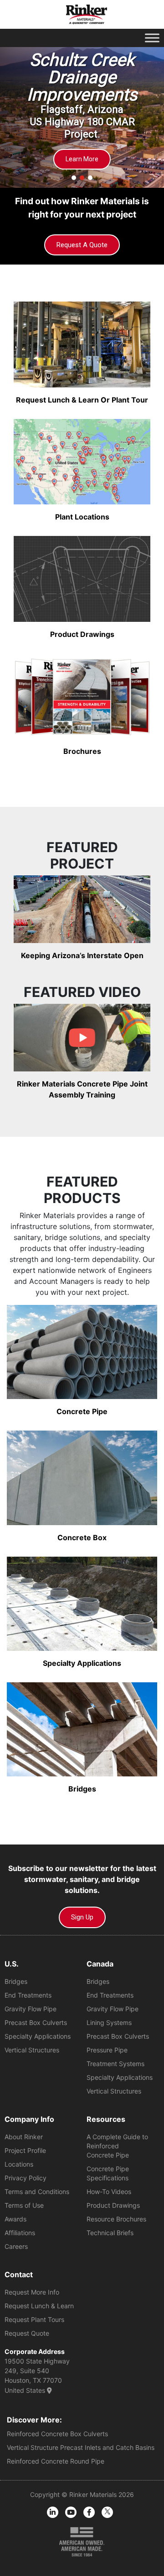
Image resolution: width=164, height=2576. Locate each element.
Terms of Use (24, 2205)
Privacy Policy (26, 2178)
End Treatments (28, 1995)
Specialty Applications (38, 2036)
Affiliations (20, 2233)
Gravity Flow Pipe (31, 2009)
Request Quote (27, 2333)
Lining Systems (109, 2022)
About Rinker (24, 2137)
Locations (19, 2164)
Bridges (16, 1981)
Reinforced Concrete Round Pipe (56, 2461)
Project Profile (25, 2150)
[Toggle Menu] (152, 38)
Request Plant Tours (34, 2319)
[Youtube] (71, 2512)
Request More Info (32, 2292)
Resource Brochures (116, 2219)
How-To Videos (109, 2192)
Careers (16, 2246)
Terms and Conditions (37, 2192)
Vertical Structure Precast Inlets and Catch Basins (81, 2447)
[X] (107, 2512)
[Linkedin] (53, 2512)
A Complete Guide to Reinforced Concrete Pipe (117, 2146)
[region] (82, 113)
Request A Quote (82, 245)
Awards (15, 2219)
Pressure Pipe (107, 2050)
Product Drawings (113, 2205)
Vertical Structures (32, 2050)
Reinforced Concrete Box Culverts (57, 2434)
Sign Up (82, 1917)
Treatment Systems (115, 2064)
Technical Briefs (110, 2233)
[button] (74, 178)
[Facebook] (89, 2512)
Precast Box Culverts (36, 2022)
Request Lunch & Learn (39, 2306)
